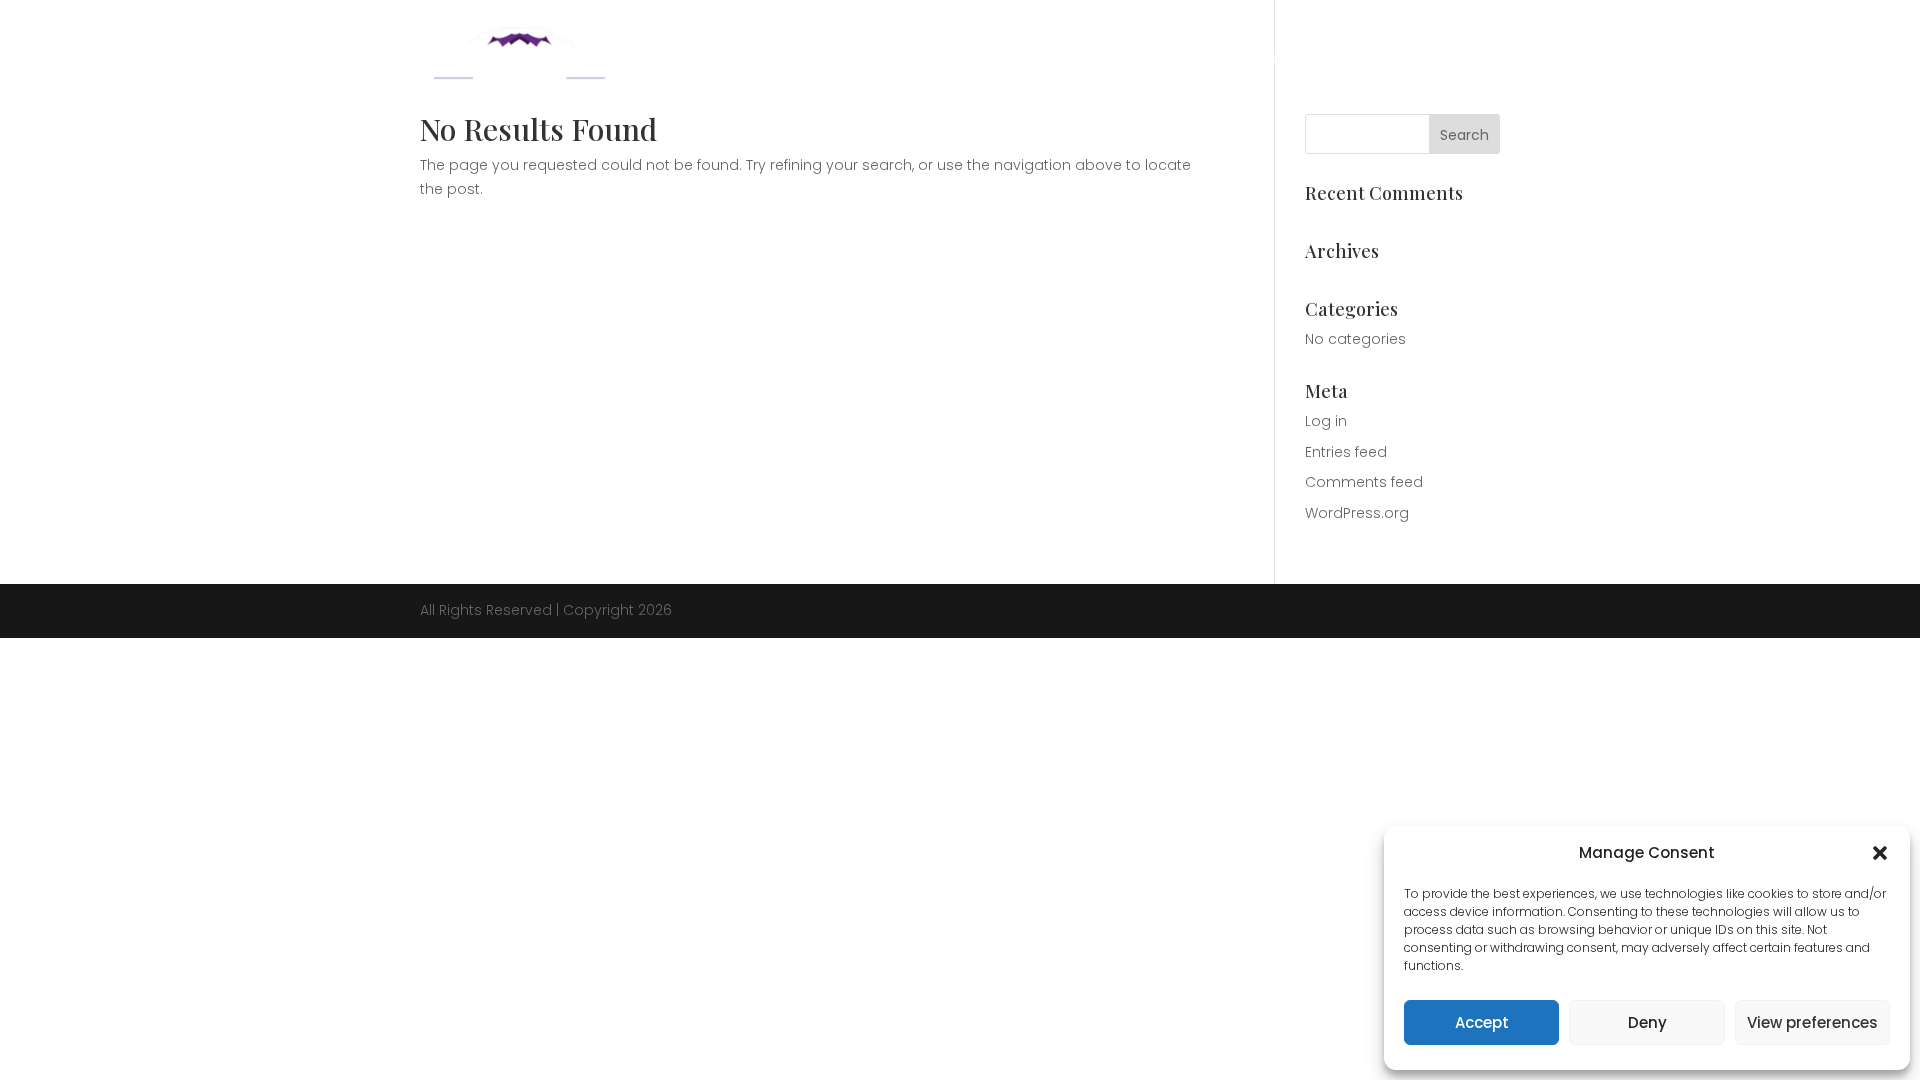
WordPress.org (1357, 513)
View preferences (1812, 1022)
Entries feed (1346, 452)
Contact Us (1459, 58)
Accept (1482, 1022)
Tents (1372, 58)
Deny (1647, 1022)
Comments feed (1364, 482)
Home (1146, 58)
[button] (1880, 853)
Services (1294, 58)
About (1215, 58)
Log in (1326, 421)
